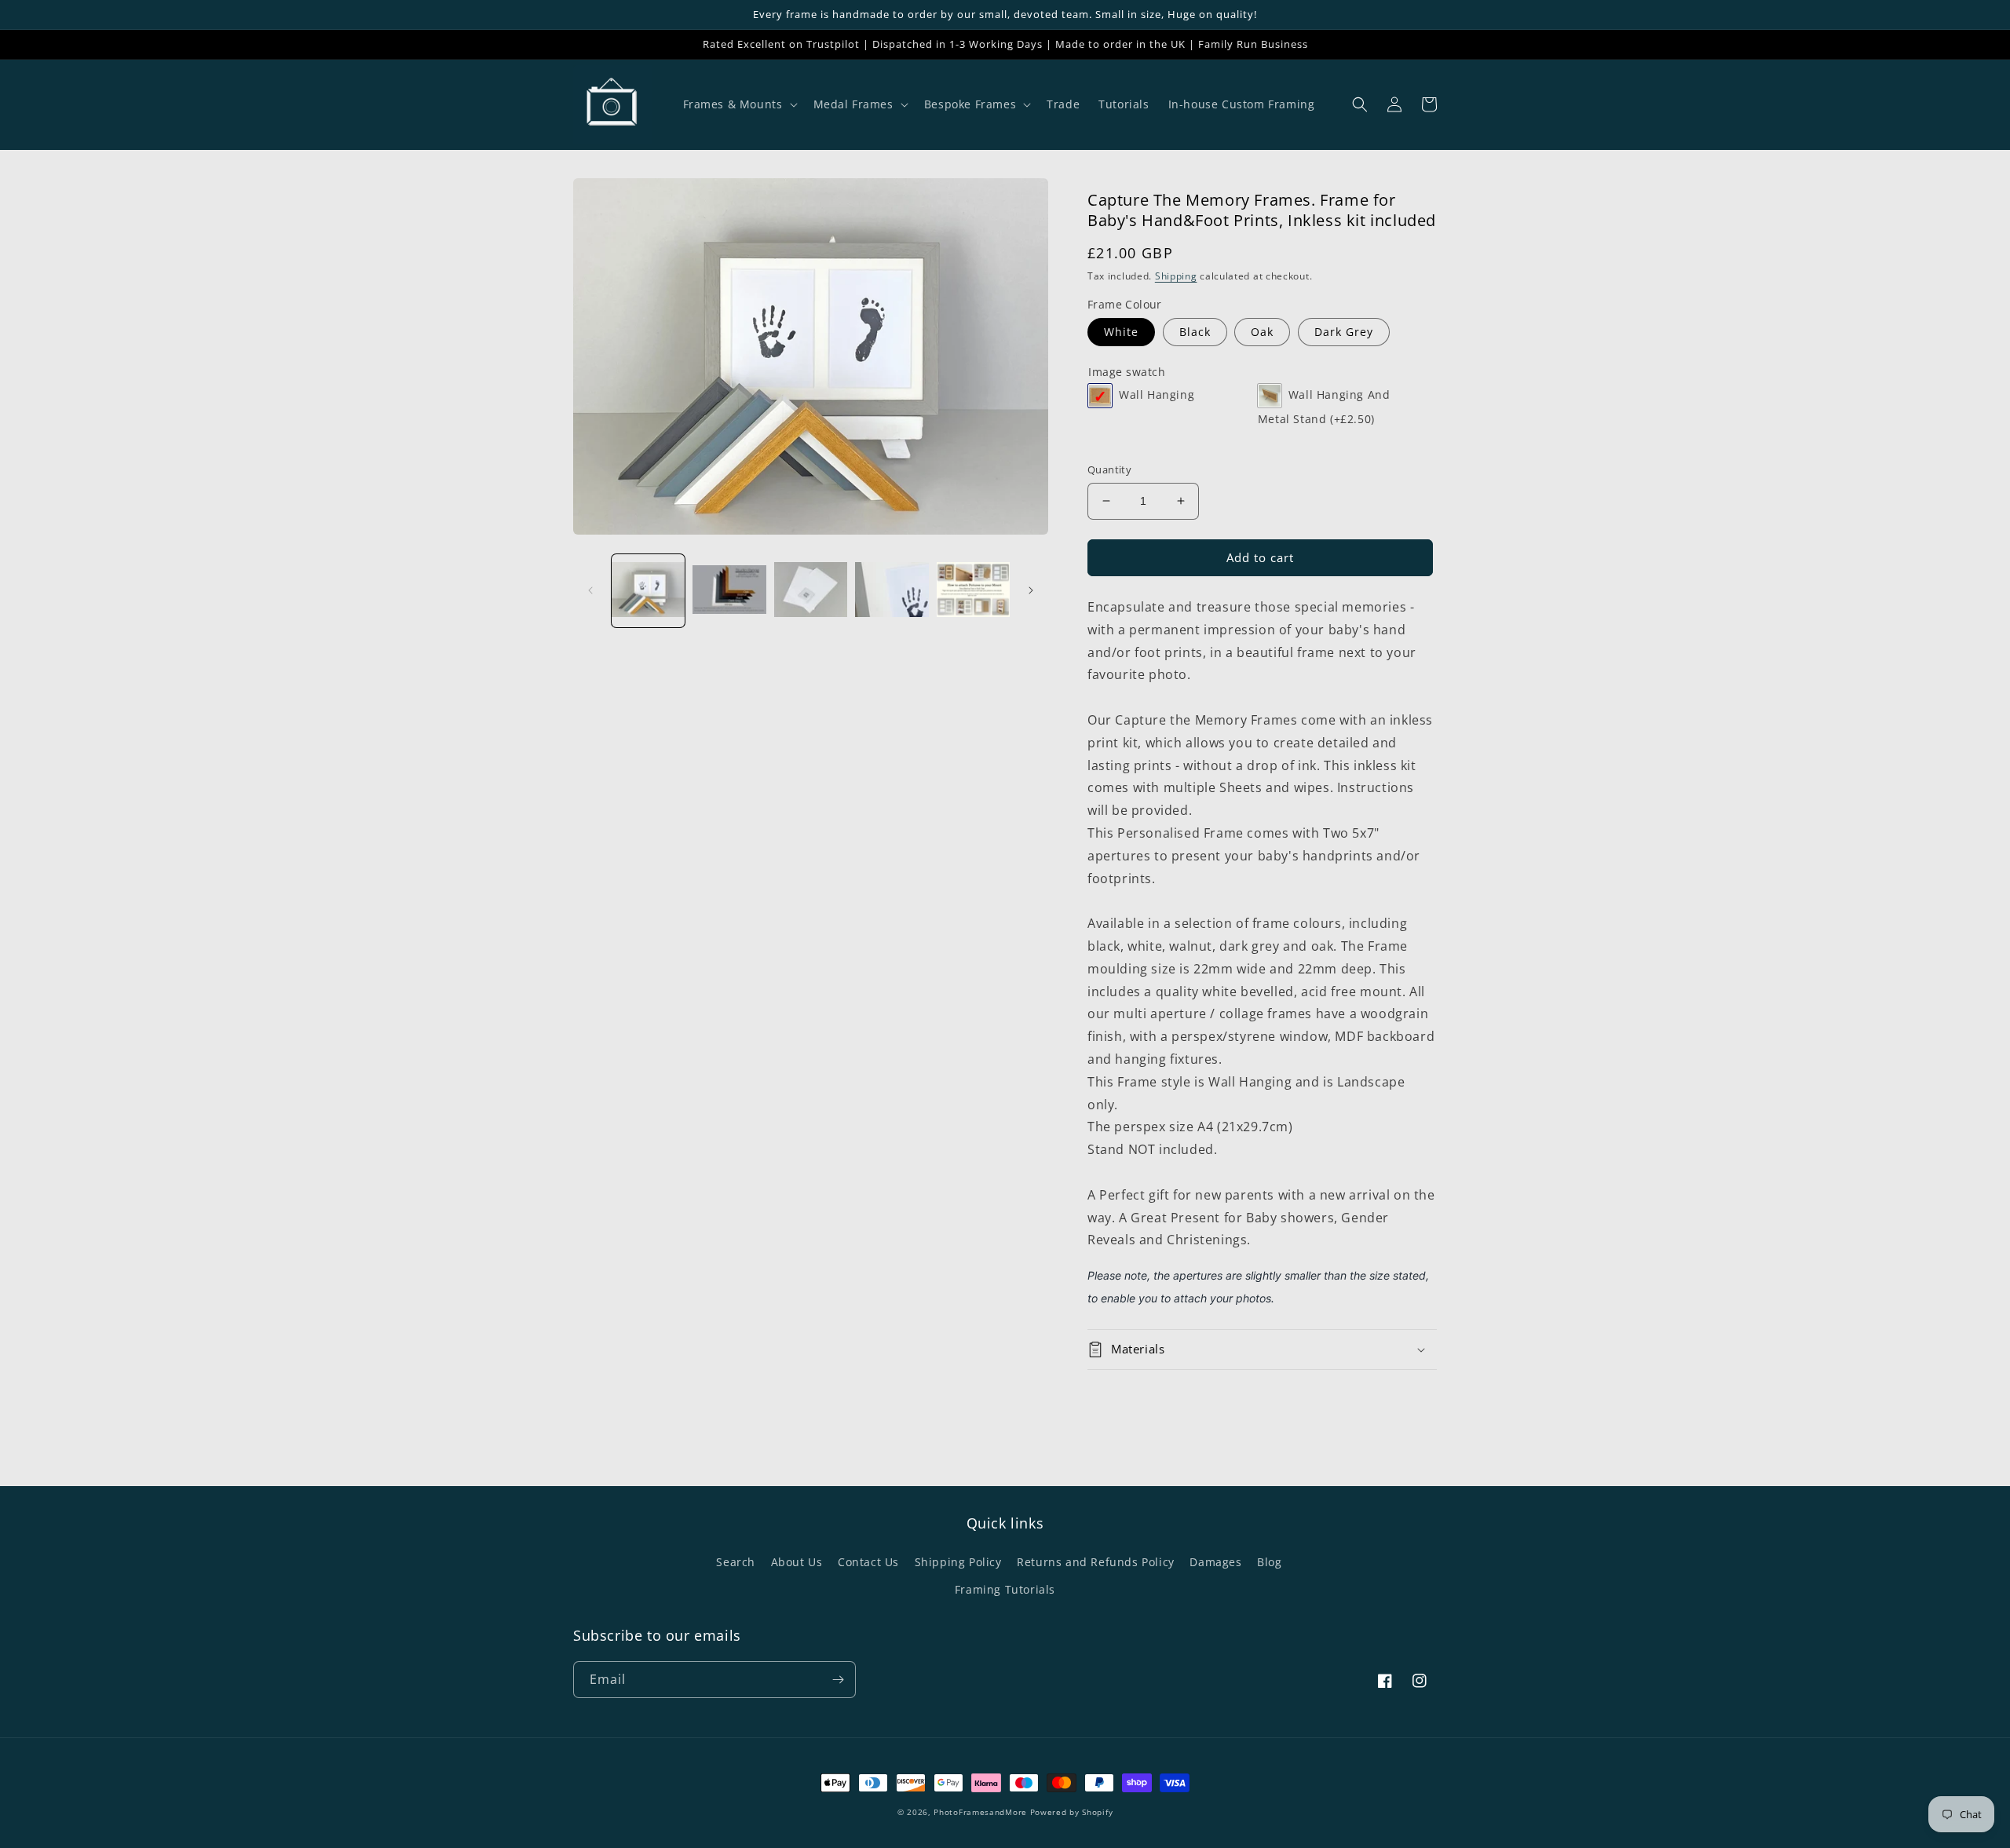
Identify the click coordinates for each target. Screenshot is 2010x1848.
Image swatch (1127, 372)
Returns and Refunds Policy (1096, 1562)
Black (1195, 332)
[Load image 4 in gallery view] (892, 591)
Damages (1215, 1562)
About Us (797, 1562)
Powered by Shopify (1072, 1812)
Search (736, 1562)
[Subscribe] (838, 1680)
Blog (1269, 1562)
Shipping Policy (958, 1562)
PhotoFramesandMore (980, 1812)
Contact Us (868, 1562)
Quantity (1109, 469)
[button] (739, 104)
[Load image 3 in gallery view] (811, 591)
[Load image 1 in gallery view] (648, 591)
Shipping (1176, 276)
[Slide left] (590, 590)
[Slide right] (1031, 590)
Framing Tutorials (1005, 1589)
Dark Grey (1344, 332)
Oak (1262, 332)
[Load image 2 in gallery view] (729, 591)
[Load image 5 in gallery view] (973, 591)
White (1121, 332)
